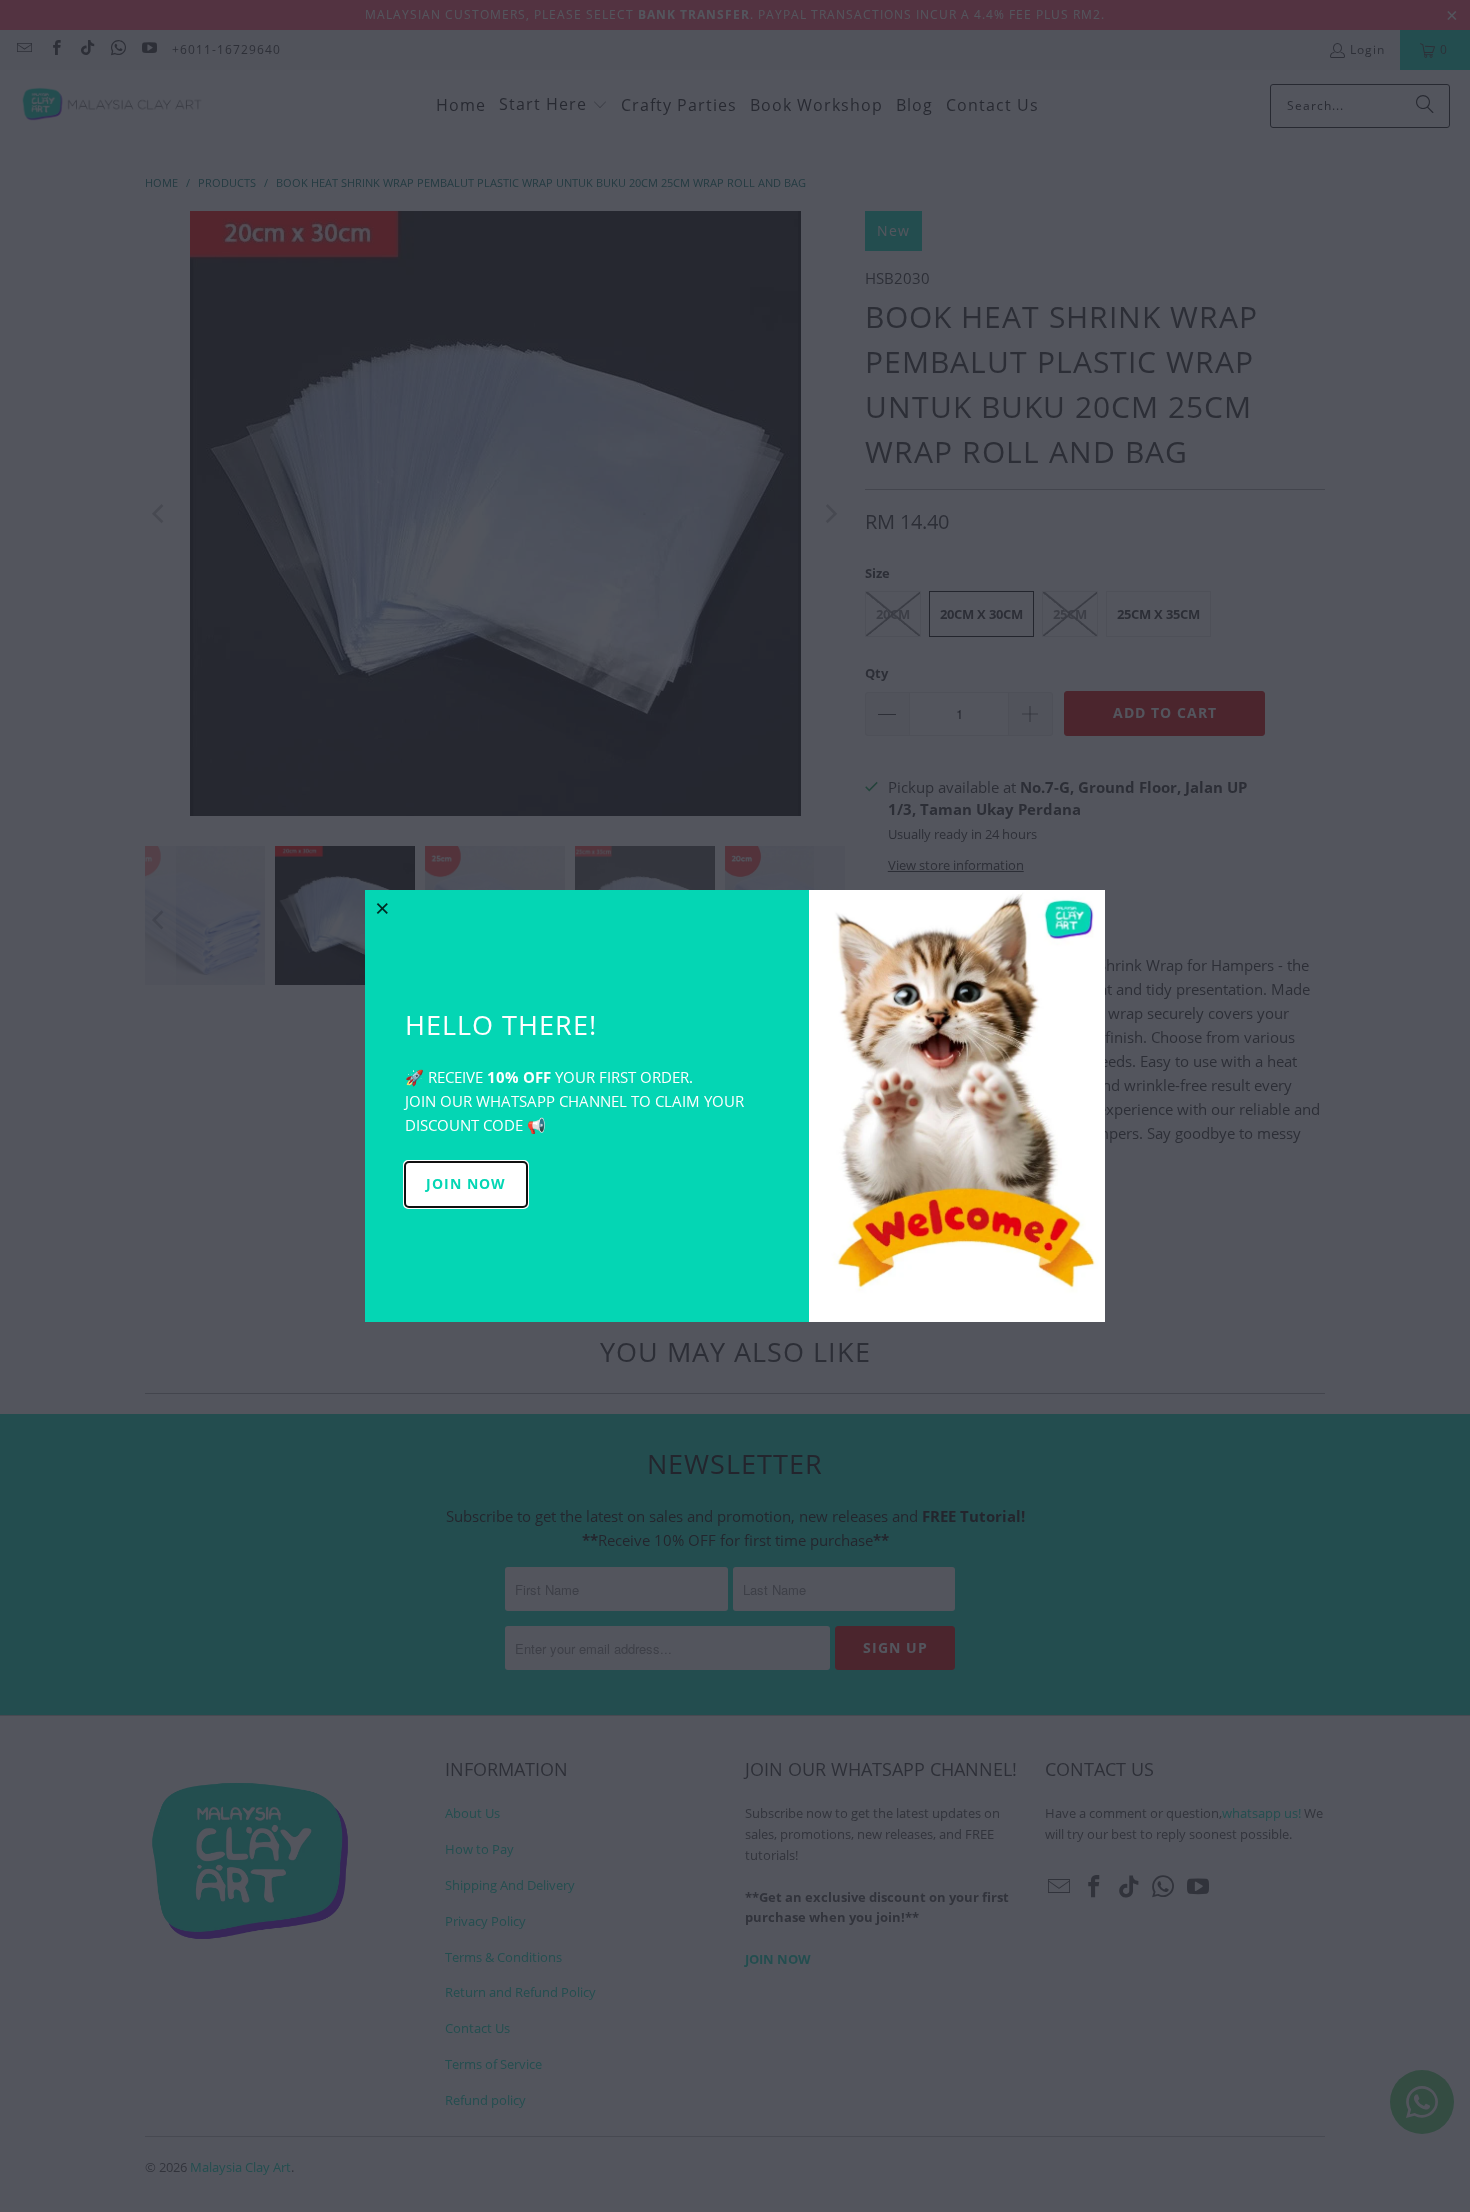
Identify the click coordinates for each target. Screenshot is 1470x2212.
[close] (383, 908)
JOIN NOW (466, 1183)
